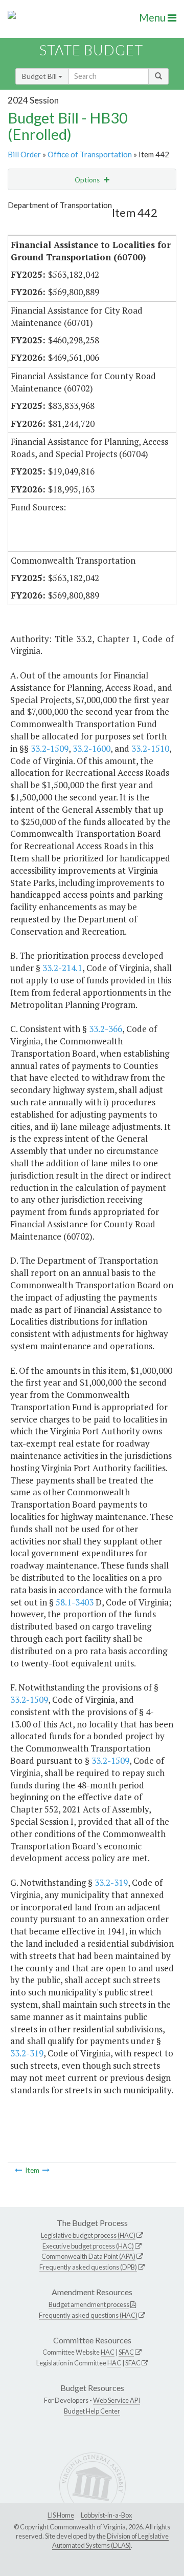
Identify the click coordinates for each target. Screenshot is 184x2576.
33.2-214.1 (62, 968)
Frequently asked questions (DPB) (88, 2267)
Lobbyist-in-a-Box (106, 2515)
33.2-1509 (50, 748)
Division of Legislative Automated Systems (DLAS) (110, 2541)
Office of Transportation (90, 154)
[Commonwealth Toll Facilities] (18, 2170)
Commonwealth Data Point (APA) (88, 2256)
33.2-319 (111, 1882)
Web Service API (117, 2400)
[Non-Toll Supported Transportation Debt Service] (46, 2170)
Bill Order (24, 154)
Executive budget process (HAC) (88, 2246)
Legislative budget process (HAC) (88, 2235)
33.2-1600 (91, 748)
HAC (108, 2352)
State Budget (91, 50)
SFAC (126, 2352)
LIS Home (61, 2515)
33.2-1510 (150, 748)
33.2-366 (106, 1029)
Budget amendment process (89, 2304)
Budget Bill (40, 76)
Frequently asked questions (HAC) (88, 2315)
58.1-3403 (75, 1602)
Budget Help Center (92, 2411)
